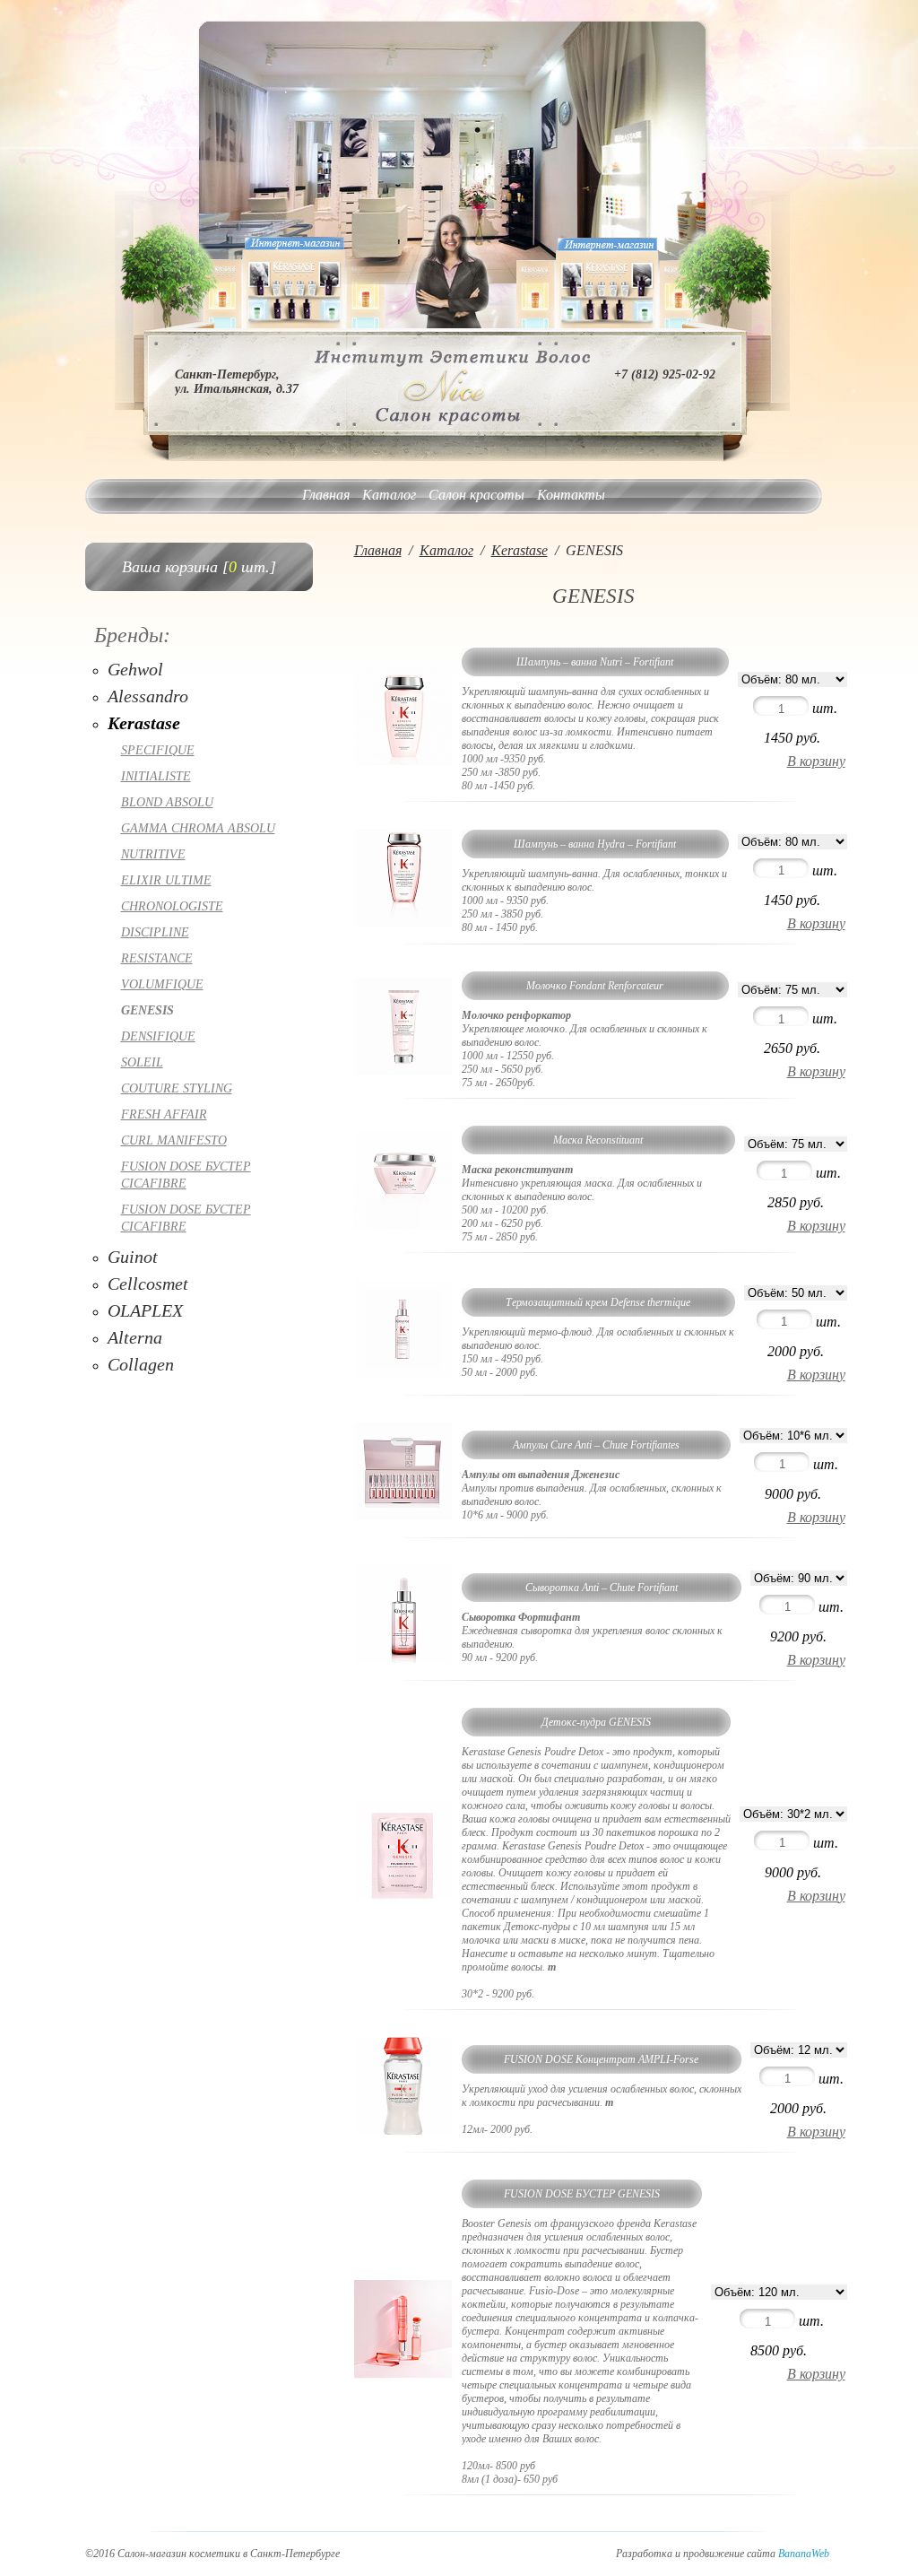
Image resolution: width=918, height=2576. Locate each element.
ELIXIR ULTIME (166, 880)
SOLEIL (142, 1062)
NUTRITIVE (153, 854)
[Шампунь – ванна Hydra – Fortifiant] (403, 922)
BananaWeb (804, 2554)
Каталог (389, 495)
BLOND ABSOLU (167, 802)
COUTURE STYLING (177, 1088)
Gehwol (135, 669)
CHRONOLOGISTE (172, 906)
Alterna (135, 1337)
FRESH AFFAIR (164, 1114)
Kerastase (144, 723)
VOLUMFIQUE (162, 984)
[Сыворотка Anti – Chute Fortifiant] (403, 1659)
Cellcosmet (148, 1284)
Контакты (571, 495)
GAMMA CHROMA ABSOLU (198, 828)
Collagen (141, 1364)
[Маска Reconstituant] (403, 1226)
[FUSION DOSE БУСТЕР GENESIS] (403, 2374)
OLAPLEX (145, 1310)
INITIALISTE (156, 776)
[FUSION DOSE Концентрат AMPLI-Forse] (403, 2131)
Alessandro (148, 696)
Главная (326, 495)
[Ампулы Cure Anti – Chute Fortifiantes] (403, 1516)
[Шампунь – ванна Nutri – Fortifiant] (403, 761)
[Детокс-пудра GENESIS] (403, 1895)
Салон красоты (476, 495)
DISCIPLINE (155, 932)
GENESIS (147, 1010)
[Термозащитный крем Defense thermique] (403, 1374)
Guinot (133, 1257)
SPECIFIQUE (158, 750)
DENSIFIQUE (158, 1036)
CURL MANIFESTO (174, 1140)
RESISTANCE (157, 958)
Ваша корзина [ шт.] (199, 567)
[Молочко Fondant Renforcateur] (403, 1071)
